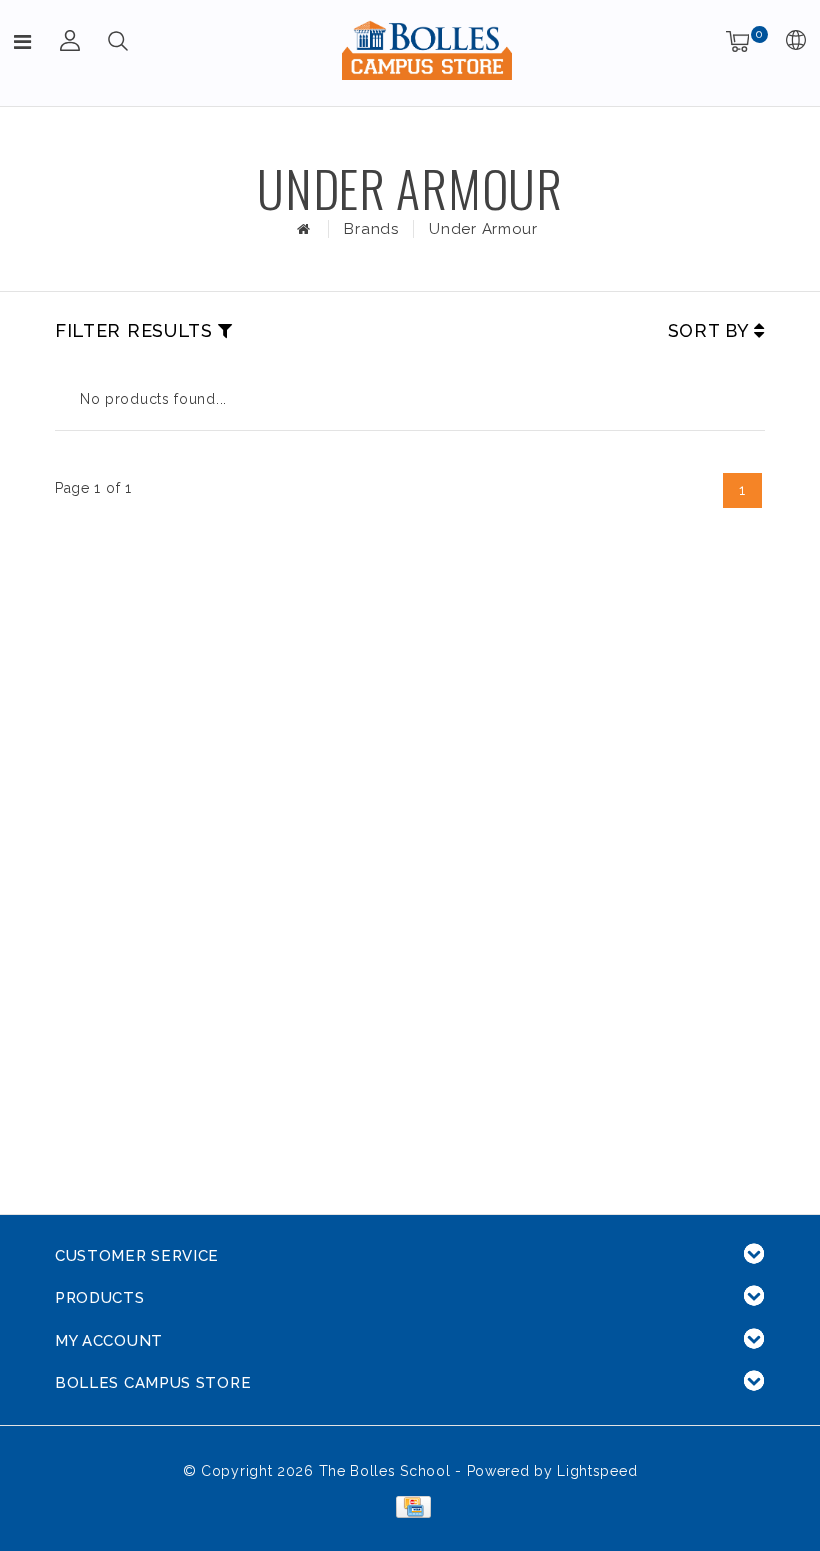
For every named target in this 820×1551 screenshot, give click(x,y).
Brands (371, 229)
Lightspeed (597, 1471)
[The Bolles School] (427, 50)
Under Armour (483, 229)
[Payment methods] (409, 1506)
